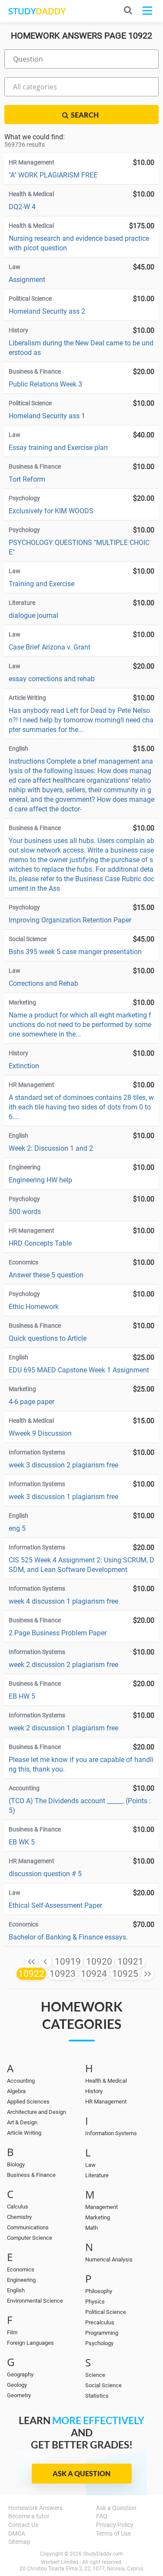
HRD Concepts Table (40, 1243)
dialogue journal (33, 615)
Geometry (19, 2395)
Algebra (16, 2091)
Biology (16, 2164)
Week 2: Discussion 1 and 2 (51, 1148)
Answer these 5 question (46, 1275)
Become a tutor (29, 2516)
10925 (125, 1974)
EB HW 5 (22, 1696)
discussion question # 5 (45, 1874)
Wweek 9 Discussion (40, 1433)
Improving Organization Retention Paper (70, 920)
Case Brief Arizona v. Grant (50, 647)
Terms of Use (113, 2533)
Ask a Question (81, 2473)
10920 (99, 1962)
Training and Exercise (42, 584)
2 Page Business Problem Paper (58, 1633)
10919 (68, 1962)
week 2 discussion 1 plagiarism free (63, 1728)
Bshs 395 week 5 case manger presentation (75, 952)
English (16, 2290)
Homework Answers (35, 2508)
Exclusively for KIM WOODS (51, 511)
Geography (20, 2374)
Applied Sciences (28, 2102)
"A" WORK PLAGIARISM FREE (53, 175)
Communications (28, 2227)
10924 (94, 1974)
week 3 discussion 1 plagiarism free (63, 1497)
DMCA (17, 2533)
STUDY (37, 11)
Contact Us (23, 2525)
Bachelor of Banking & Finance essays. (68, 1937)
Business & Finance (31, 2175)
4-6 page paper (32, 1402)
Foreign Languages (30, 2343)
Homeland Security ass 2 (47, 311)
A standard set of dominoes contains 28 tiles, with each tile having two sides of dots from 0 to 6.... (81, 1107)
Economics (21, 2269)
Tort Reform (27, 479)
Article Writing (24, 2133)
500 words (25, 1212)
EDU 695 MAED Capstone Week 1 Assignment (79, 1370)
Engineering (21, 2280)
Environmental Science (35, 2301)
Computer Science (30, 2238)
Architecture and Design (37, 2112)
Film (12, 2332)
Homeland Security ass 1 (47, 416)
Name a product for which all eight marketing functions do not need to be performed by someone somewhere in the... (80, 1025)
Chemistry (19, 2217)
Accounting (21, 2081)
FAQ (102, 2516)
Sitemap (19, 2542)
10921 (130, 1962)
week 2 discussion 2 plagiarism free (63, 1665)
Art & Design (22, 2122)
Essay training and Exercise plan (58, 448)
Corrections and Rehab (43, 983)
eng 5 (17, 1528)
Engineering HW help (40, 1180)
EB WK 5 (22, 1842)
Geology (17, 2385)
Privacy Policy (115, 2525)
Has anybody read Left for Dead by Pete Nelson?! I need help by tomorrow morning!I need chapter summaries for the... (81, 720)
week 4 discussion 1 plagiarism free (63, 1601)
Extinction (24, 1066)
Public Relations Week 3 (45, 384)
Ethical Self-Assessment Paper (55, 1905)
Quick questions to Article (48, 1338)
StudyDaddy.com (103, 2554)
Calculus (18, 2207)
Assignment (27, 280)
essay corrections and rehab (52, 679)
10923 (63, 1974)
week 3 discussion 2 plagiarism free (63, 1465)
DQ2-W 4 (22, 207)
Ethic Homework (34, 1307)
